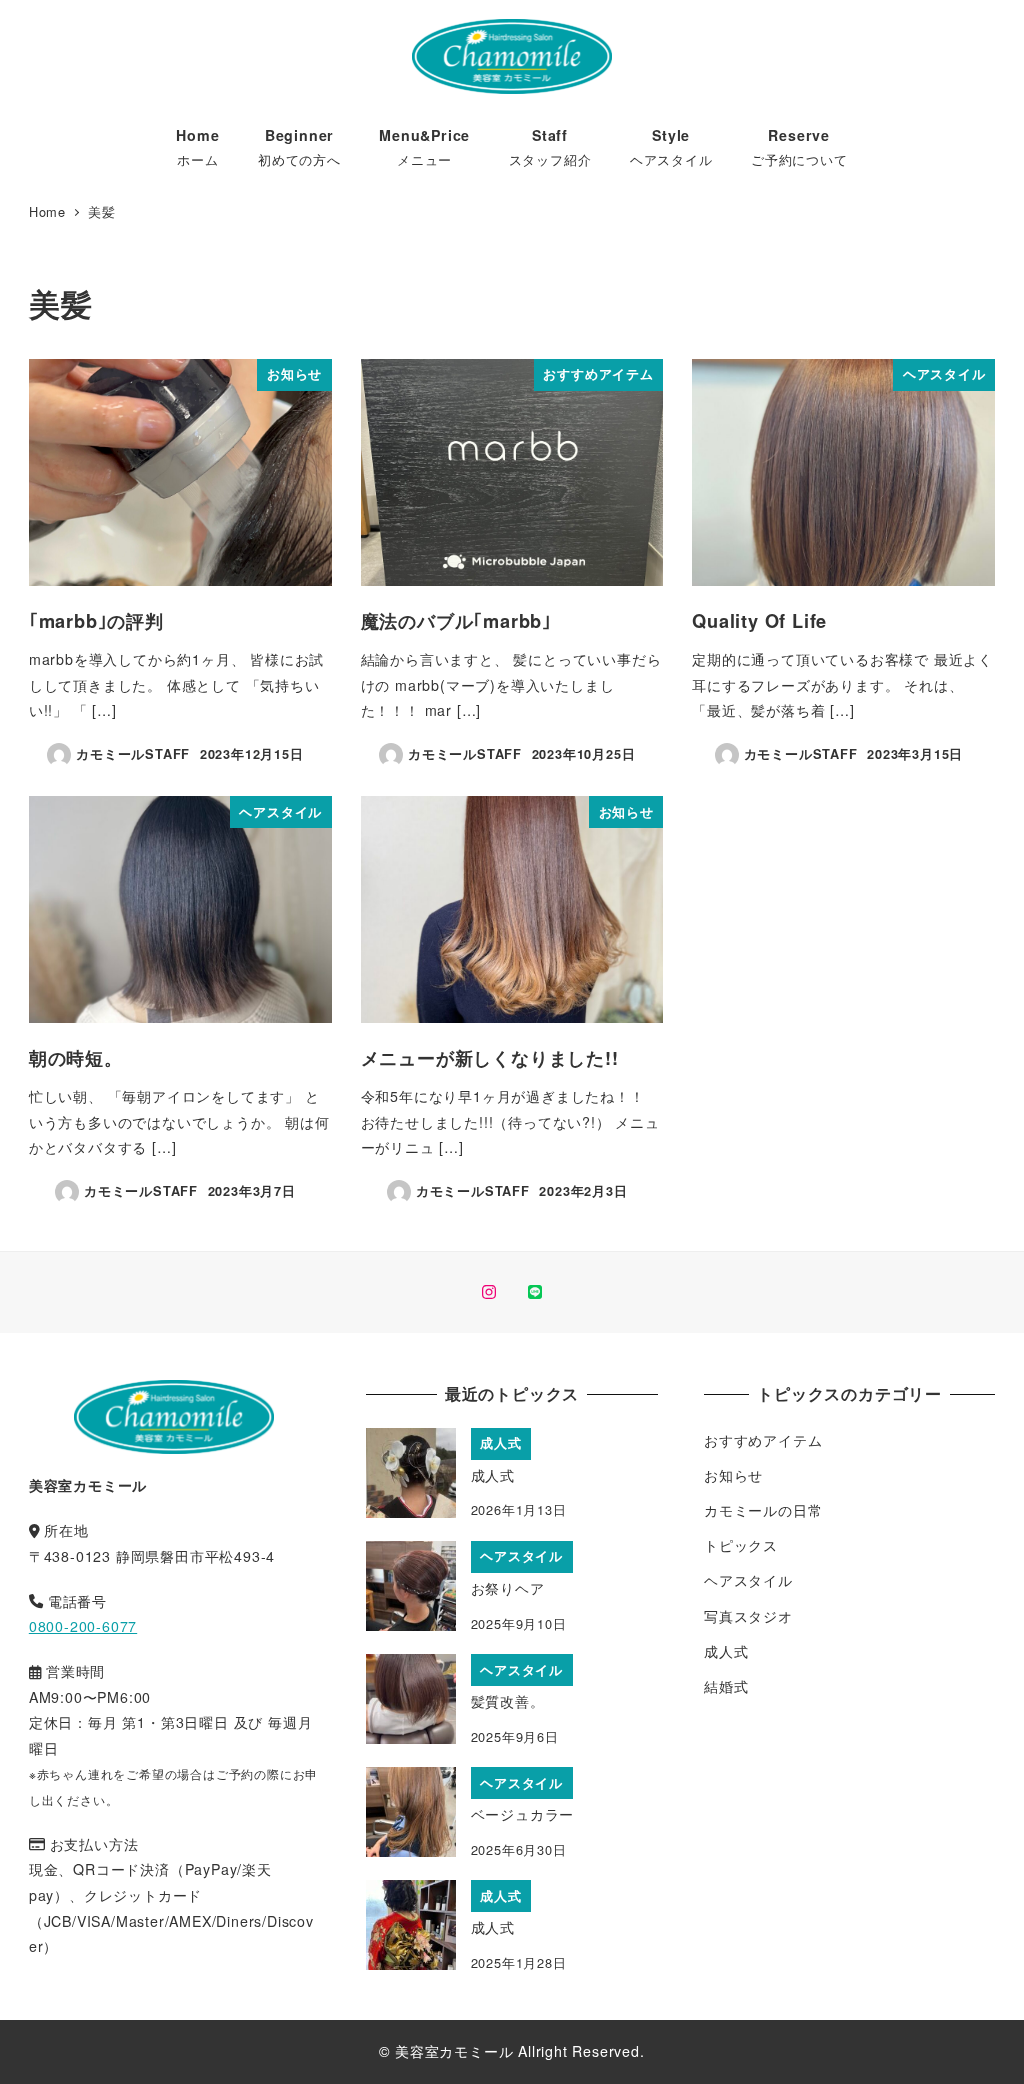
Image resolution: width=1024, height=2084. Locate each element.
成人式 (726, 1651)
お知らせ (733, 1475)
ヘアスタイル (748, 1580)
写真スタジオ (748, 1616)
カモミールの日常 (763, 1510)
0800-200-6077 (83, 1626)
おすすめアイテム (763, 1440)
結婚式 (726, 1686)
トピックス (741, 1545)
